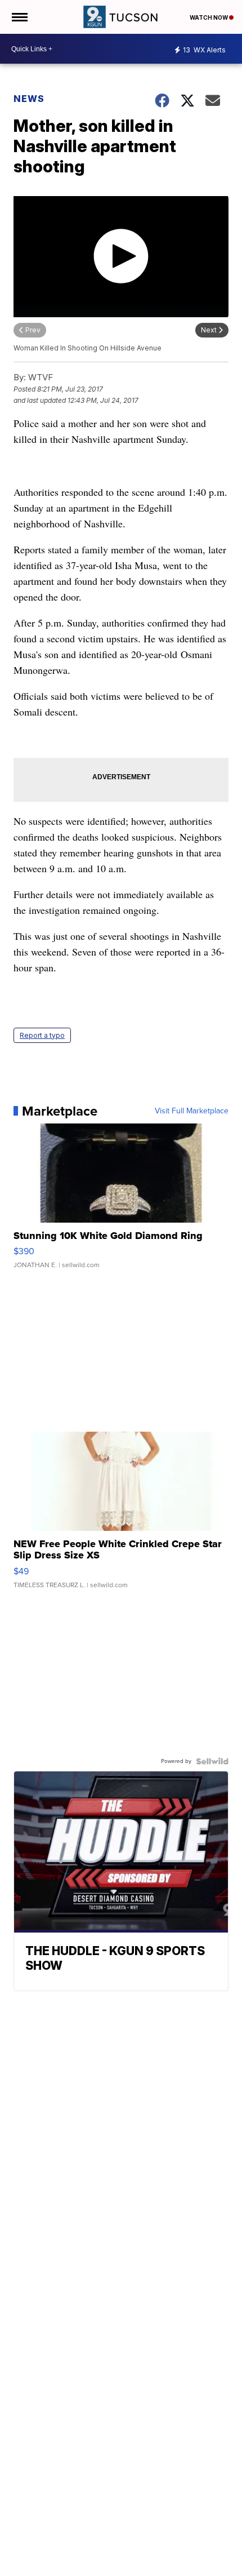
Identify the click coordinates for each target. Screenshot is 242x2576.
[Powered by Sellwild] (212, 1761)
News (29, 99)
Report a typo (42, 1035)
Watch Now (209, 17)
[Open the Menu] (19, 17)
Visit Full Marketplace (192, 1111)
